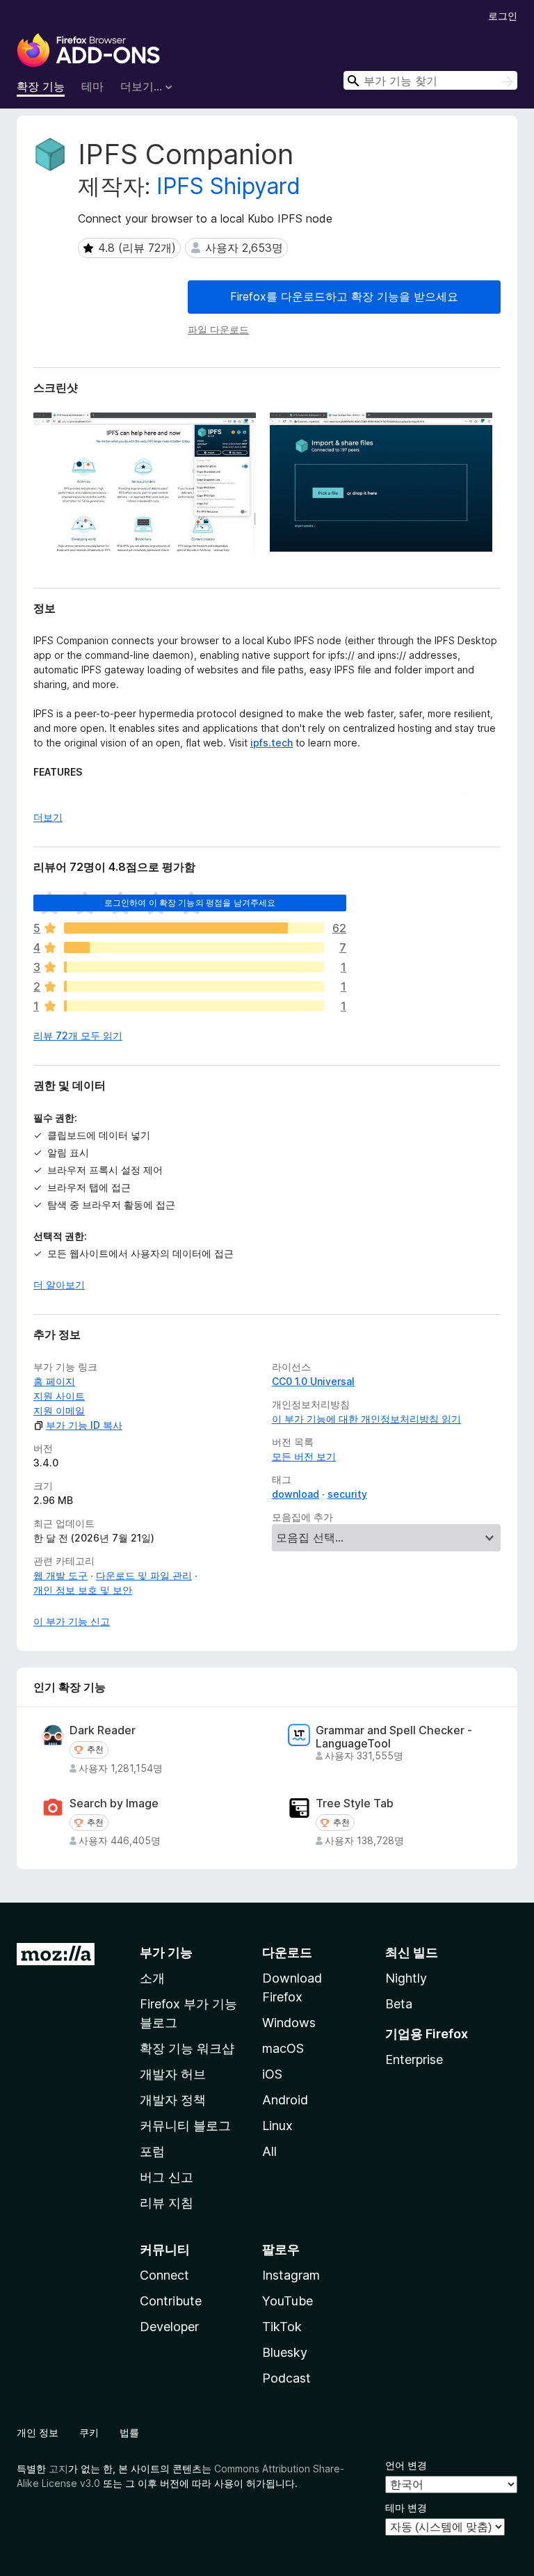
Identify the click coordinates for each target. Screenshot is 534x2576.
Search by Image (114, 1803)
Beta (399, 2004)
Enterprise (414, 2059)
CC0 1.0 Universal (313, 1381)
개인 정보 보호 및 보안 (83, 1590)
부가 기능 (166, 1952)
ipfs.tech (272, 743)
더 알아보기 (59, 1285)
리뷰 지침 (167, 2203)
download (296, 1494)
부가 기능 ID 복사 (84, 1425)
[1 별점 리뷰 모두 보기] (194, 1006)
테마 (92, 86)
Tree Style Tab (355, 1803)
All (269, 2151)
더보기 (48, 817)
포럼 (152, 2151)
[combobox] (430, 80)
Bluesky (285, 2352)
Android (285, 2100)
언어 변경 (406, 2465)
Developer (169, 2327)
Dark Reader (103, 1730)
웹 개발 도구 (60, 1575)
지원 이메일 (59, 1410)
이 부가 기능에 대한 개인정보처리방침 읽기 (366, 1419)
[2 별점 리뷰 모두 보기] (194, 986)
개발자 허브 (173, 2074)
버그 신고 (167, 2177)
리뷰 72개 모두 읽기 (78, 1035)
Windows (289, 2023)
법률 (129, 2432)
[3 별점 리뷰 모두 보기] (194, 967)
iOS (272, 2074)
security (347, 1494)
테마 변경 (406, 2507)
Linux (277, 2126)
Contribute (171, 2301)
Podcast (286, 2378)
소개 (152, 1978)
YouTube (288, 2301)
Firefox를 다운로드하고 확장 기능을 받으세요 (344, 296)
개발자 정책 (173, 2100)
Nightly (406, 1978)
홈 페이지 (54, 1381)
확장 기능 (41, 86)
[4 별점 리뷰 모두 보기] (194, 947)
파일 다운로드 (218, 329)
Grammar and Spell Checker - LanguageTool (394, 1737)
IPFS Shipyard (228, 186)
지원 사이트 (59, 1396)
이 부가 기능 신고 (72, 1621)
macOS (283, 2048)
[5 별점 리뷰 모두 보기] (194, 928)
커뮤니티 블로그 (185, 2126)
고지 (58, 2469)
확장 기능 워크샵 (187, 2048)
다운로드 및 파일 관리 (144, 1575)
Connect (164, 2275)
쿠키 (89, 2432)
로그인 (503, 16)
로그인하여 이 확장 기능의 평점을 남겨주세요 (190, 903)
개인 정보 (38, 2432)
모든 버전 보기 (304, 1456)
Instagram (291, 2275)
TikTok (282, 2327)
